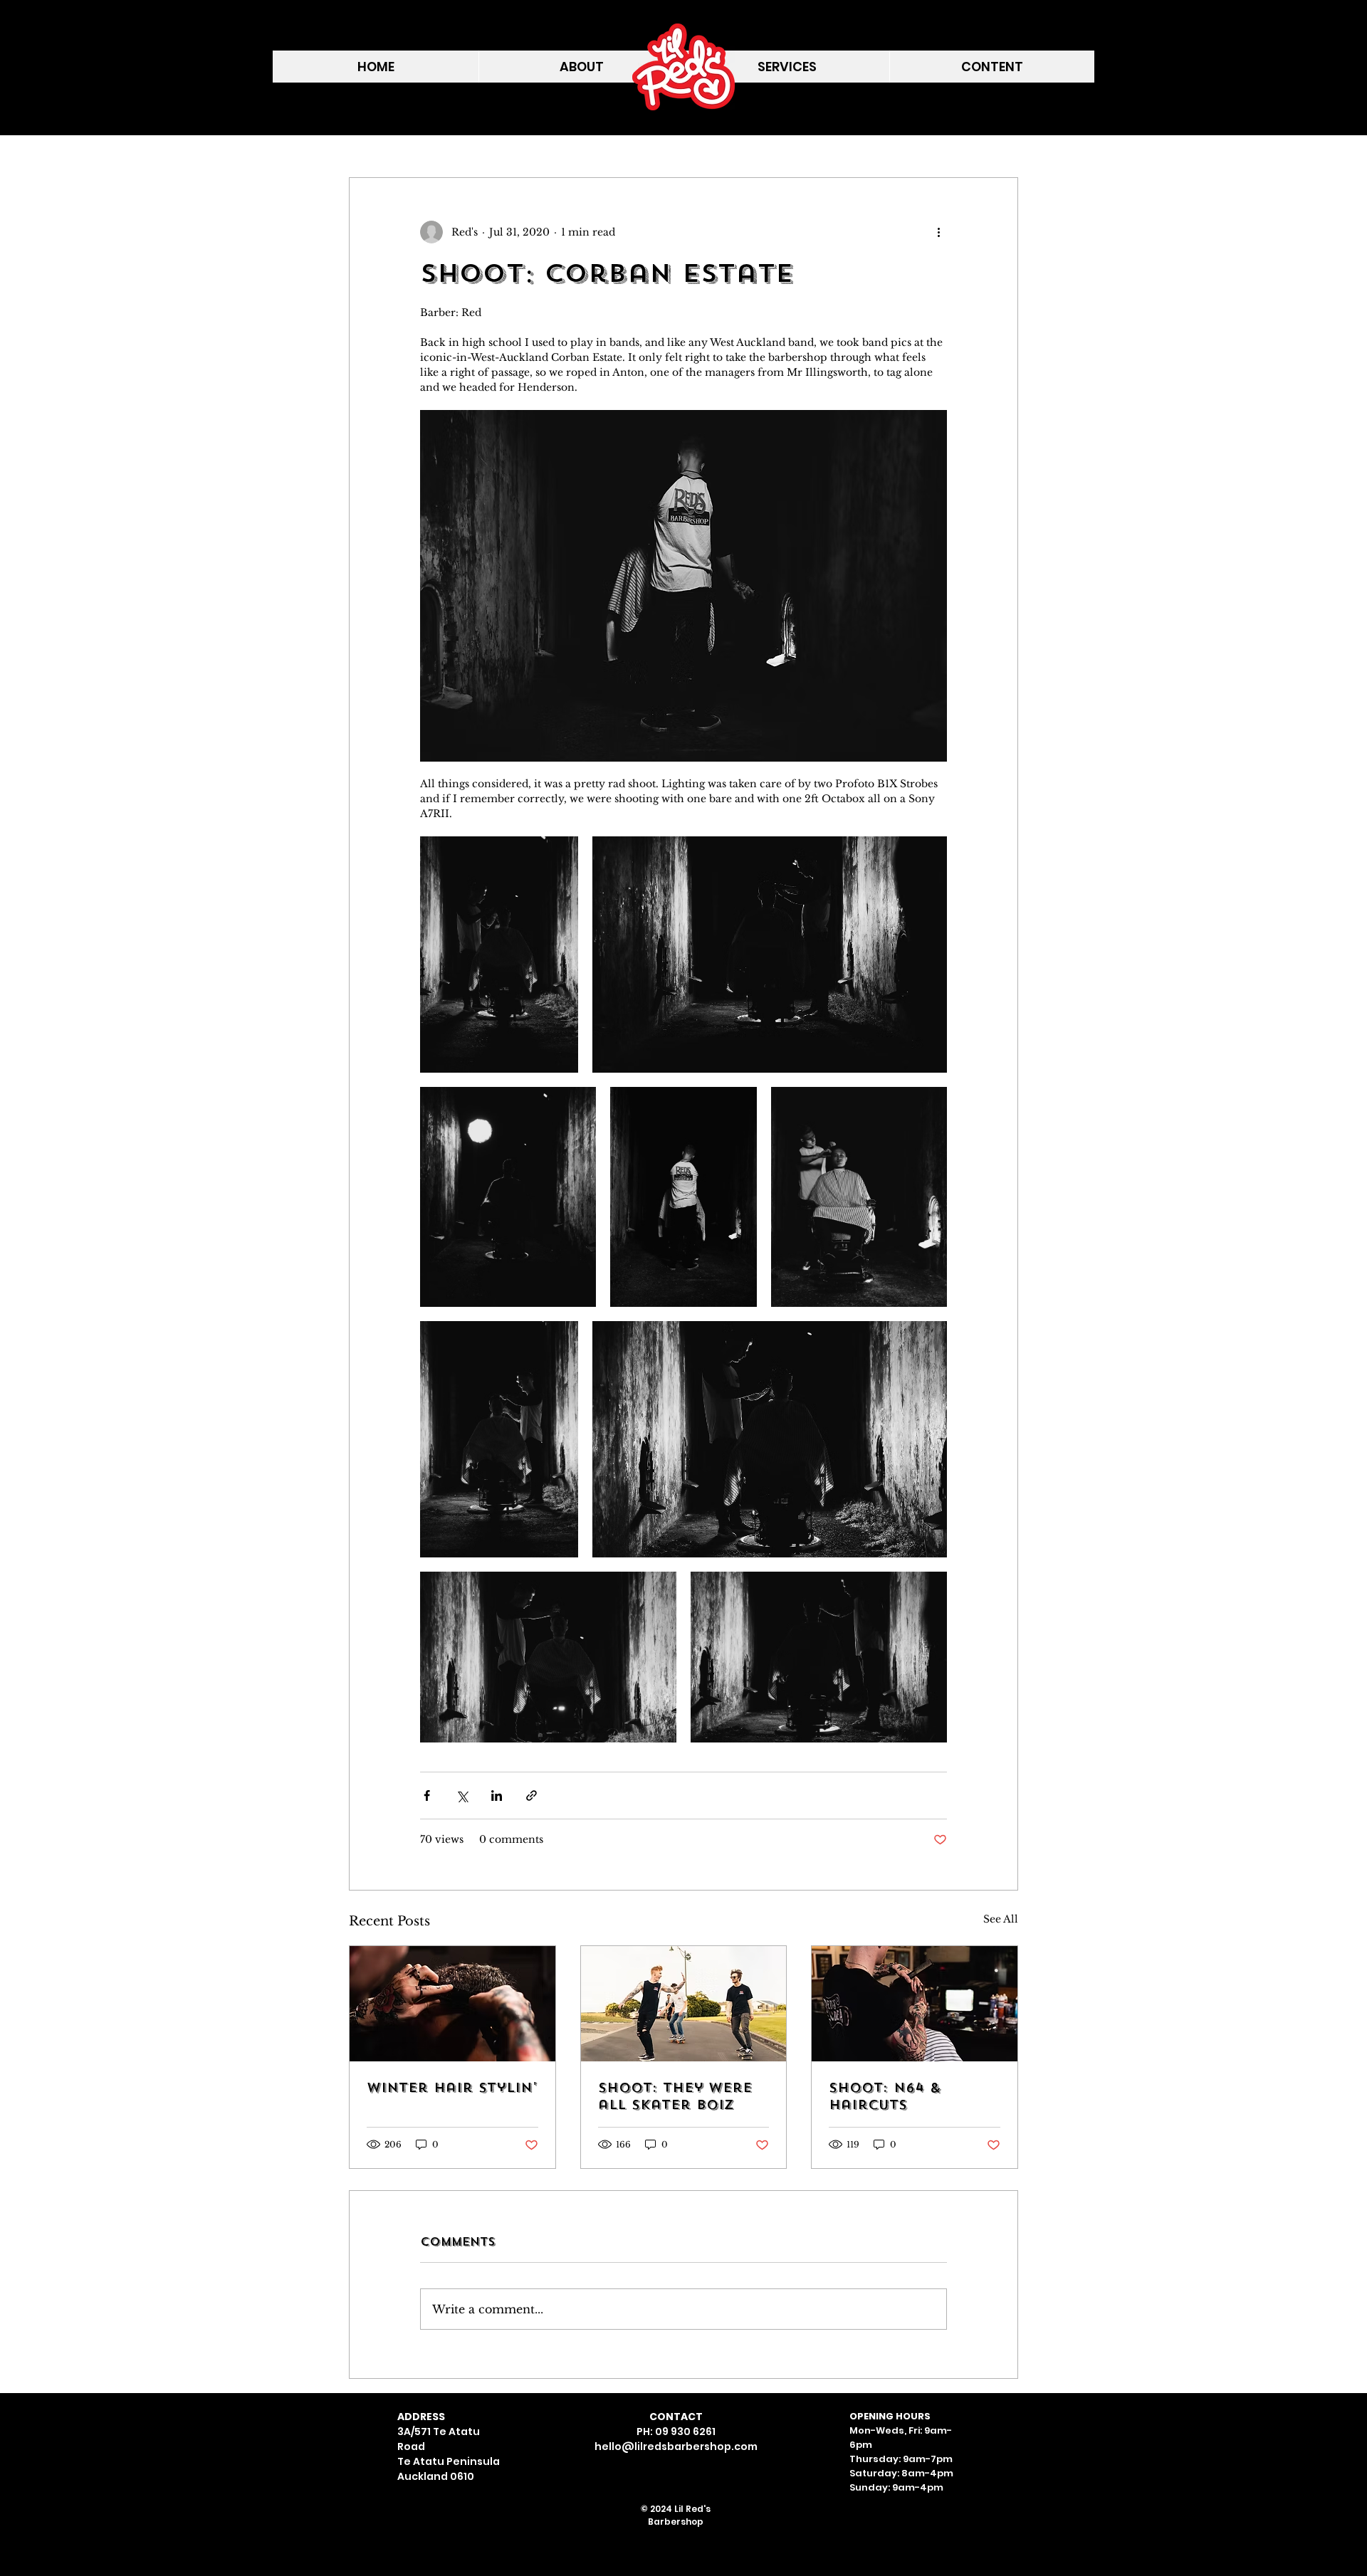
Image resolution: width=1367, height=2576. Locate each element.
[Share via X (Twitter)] (462, 1796)
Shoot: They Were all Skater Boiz (675, 2096)
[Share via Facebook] (427, 1796)
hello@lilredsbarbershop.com (676, 2446)
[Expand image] (499, 955)
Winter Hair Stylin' (452, 2088)
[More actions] (938, 232)
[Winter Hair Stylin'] (452, 2004)
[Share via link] (531, 1796)
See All (1001, 1919)
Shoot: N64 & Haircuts (885, 2096)
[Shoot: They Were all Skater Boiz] (684, 2004)
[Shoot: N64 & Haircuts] (915, 2004)
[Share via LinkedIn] (497, 1796)
